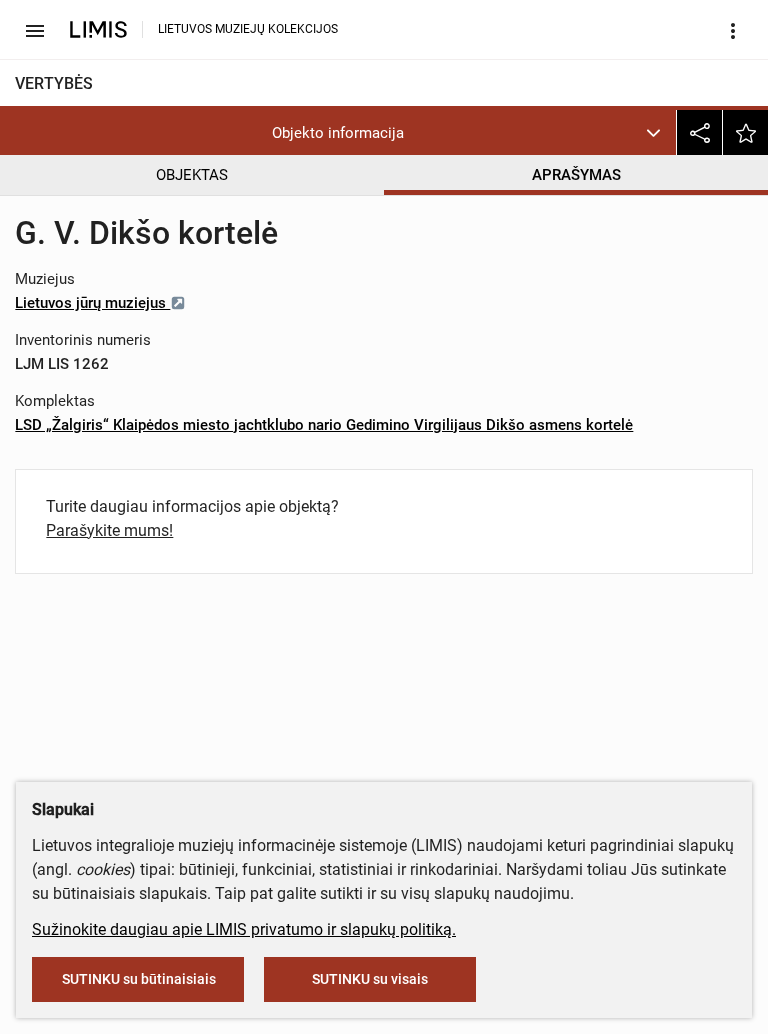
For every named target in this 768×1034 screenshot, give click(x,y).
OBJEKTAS (192, 175)
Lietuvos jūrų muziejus (92, 303)
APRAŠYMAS (576, 175)
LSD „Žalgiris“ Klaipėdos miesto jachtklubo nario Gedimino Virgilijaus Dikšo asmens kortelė (324, 425)
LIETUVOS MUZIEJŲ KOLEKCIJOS (248, 29)
